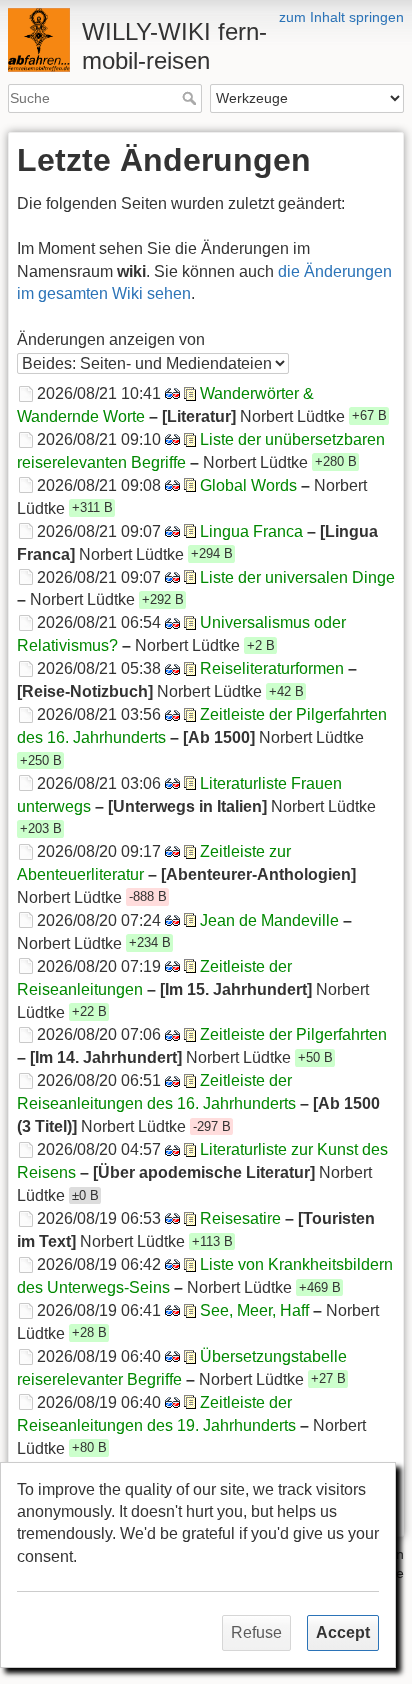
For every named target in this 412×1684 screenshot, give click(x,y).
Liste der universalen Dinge (297, 576)
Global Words (248, 484)
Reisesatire (240, 1218)
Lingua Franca (251, 530)
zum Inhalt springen (341, 17)
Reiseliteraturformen (272, 668)
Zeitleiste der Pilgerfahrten (293, 1034)
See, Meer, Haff (254, 1309)
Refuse (256, 1632)
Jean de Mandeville (269, 919)
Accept (343, 1632)
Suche (191, 98)
